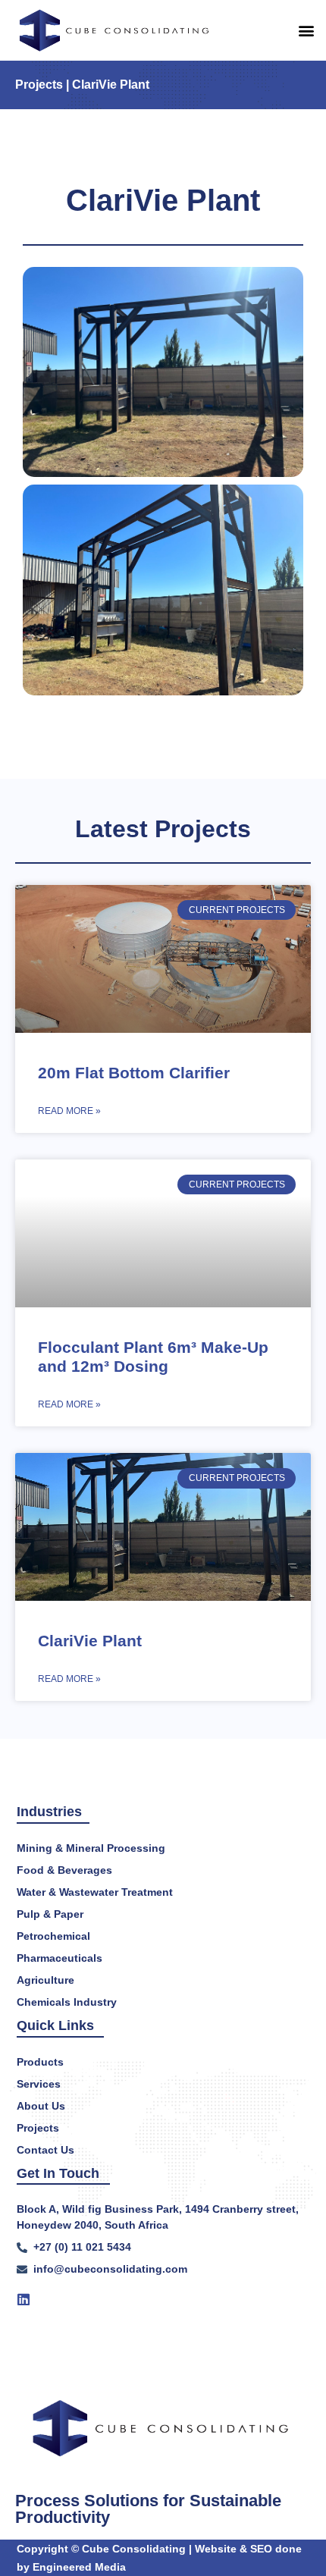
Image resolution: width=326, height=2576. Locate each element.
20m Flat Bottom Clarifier (134, 1073)
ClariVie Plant (90, 1641)
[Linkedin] (24, 2299)
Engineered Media (79, 2567)
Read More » (69, 1111)
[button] (306, 30)
